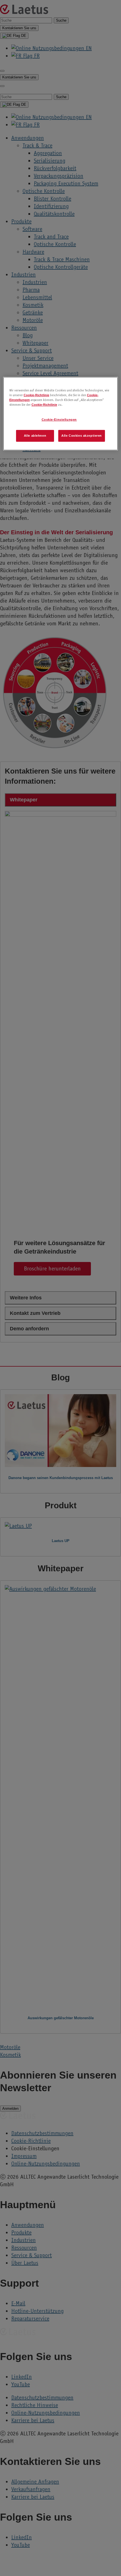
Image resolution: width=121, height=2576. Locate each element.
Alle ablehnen (35, 436)
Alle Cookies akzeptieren (82, 436)
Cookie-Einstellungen (59, 420)
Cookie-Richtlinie (36, 395)
